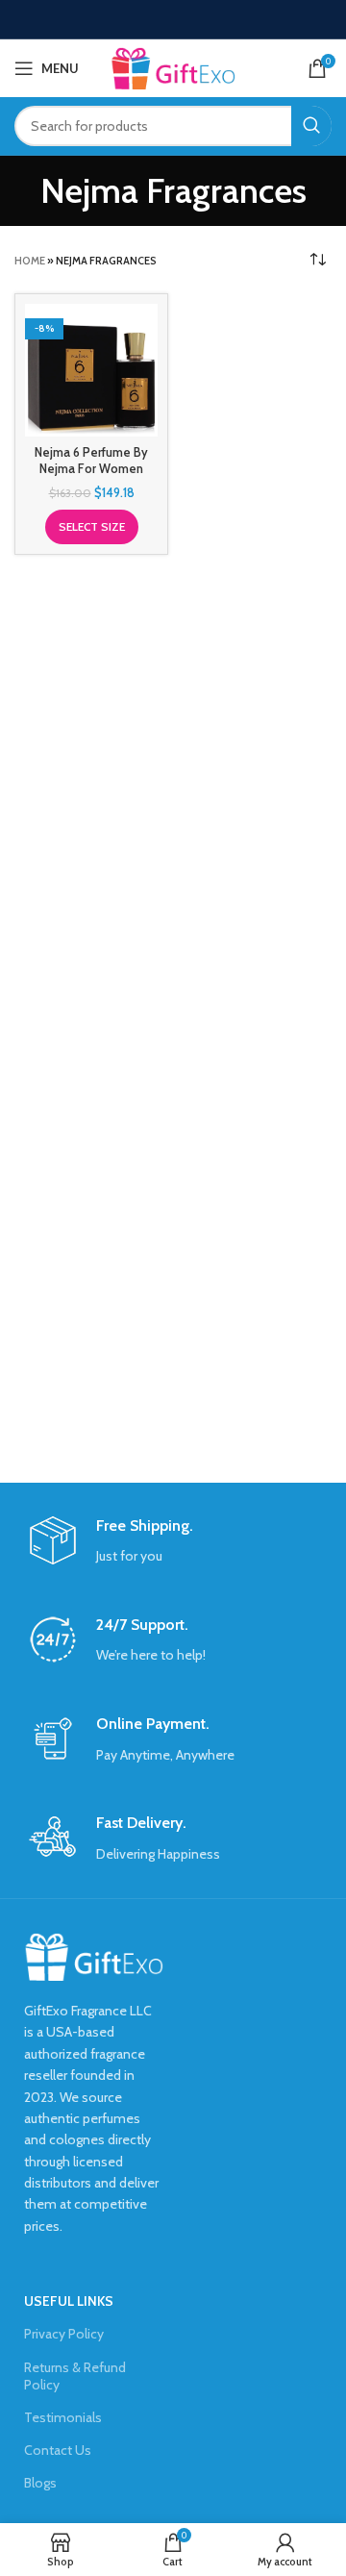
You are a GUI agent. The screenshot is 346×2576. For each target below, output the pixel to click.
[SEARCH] (311, 126)
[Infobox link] (173, 1542)
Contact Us (58, 2450)
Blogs (40, 2483)
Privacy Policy (64, 2334)
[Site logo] (173, 66)
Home (30, 261)
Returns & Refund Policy (75, 2376)
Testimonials (63, 2417)
